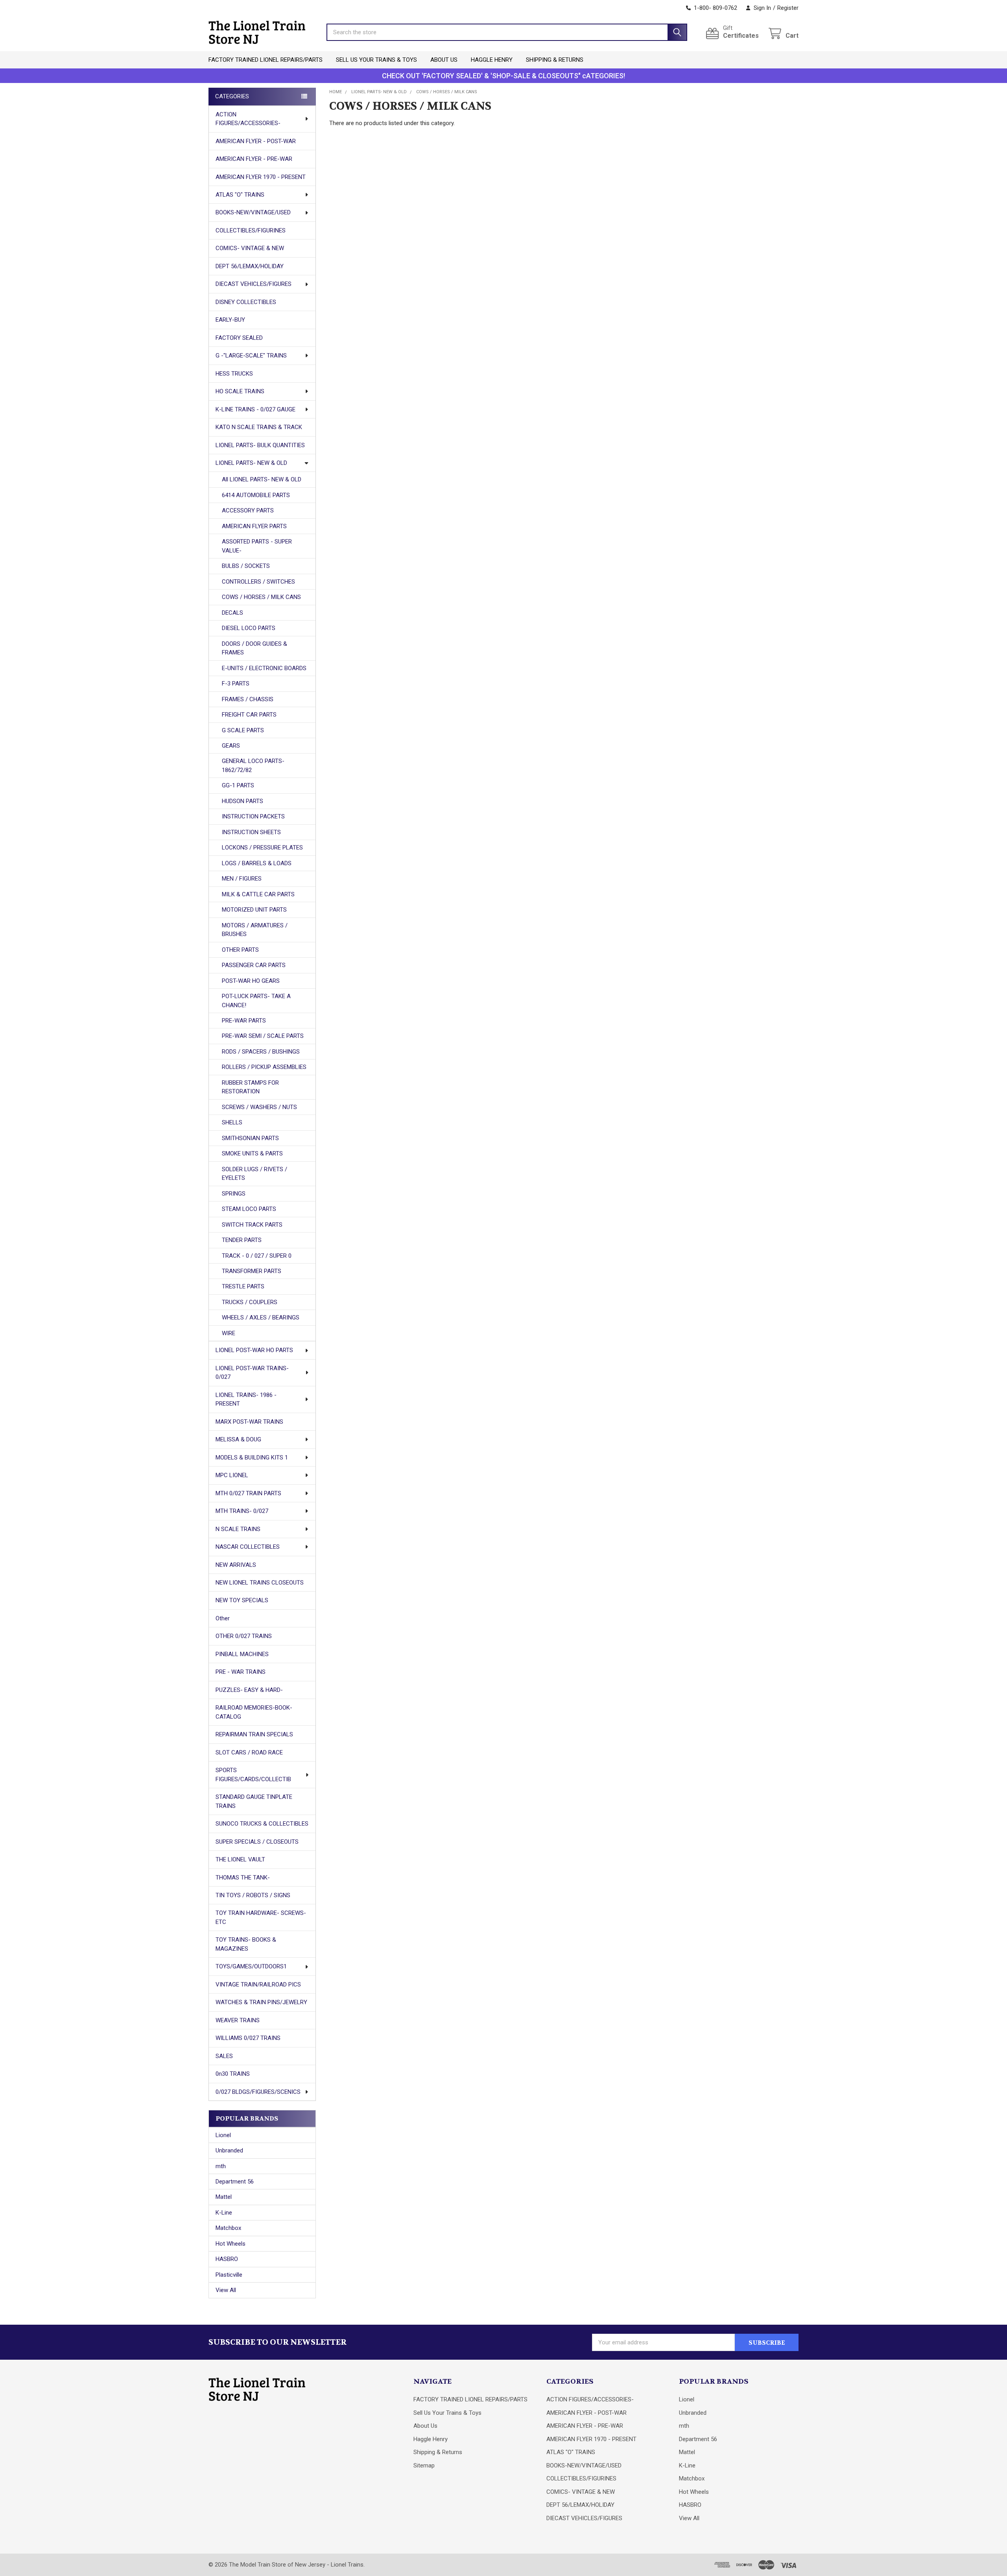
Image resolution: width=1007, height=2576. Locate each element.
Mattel (224, 2197)
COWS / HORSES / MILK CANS (261, 597)
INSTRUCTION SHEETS (251, 832)
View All (226, 2290)
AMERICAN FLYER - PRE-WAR (254, 159)
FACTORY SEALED (239, 338)
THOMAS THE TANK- (243, 1878)
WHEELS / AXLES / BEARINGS (261, 1317)
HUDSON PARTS (243, 801)
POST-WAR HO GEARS (251, 981)
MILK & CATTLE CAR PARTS (258, 894)
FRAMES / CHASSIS (248, 699)
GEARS (231, 746)
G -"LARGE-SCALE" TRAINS (251, 356)
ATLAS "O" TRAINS (240, 195)
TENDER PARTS (242, 1240)
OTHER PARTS (240, 950)
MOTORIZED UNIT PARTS (254, 910)
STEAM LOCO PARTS (249, 1209)
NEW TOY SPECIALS (242, 1600)
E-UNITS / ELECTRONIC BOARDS (264, 668)
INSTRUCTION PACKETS (253, 816)
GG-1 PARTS (238, 785)
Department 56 (235, 2182)
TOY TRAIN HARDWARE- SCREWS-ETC (261, 1917)
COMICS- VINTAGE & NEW (250, 248)
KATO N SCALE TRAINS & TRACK (259, 427)
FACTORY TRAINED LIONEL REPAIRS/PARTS (266, 60)
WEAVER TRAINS (238, 2020)
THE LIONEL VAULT (240, 1859)
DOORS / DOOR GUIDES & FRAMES (255, 648)
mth (221, 2166)
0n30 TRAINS (233, 2074)
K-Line (224, 2213)
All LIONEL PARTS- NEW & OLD (262, 479)
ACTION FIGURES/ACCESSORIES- (248, 119)
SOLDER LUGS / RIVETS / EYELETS (255, 1174)
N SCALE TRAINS (238, 1529)
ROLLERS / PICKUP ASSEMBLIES (264, 1067)
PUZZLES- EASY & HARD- (249, 1690)
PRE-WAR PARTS (244, 1021)
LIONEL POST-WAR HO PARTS (254, 1350)
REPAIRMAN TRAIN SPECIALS (254, 1734)
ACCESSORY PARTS (248, 510)
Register (788, 8)
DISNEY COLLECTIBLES (246, 302)
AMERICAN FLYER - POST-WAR (256, 141)
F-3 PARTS (236, 684)
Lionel (223, 2135)
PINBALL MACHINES (242, 1654)
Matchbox (228, 2228)
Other (223, 1618)
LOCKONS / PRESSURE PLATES (262, 848)
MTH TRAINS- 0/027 (242, 1511)
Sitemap (424, 2465)
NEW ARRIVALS (236, 1565)
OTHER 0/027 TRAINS (244, 1636)
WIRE (229, 1333)
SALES (224, 2056)
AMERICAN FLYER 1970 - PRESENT (261, 177)
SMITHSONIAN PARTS (250, 1138)
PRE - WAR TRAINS (241, 1672)
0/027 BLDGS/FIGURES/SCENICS (258, 2092)
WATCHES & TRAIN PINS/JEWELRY (261, 2002)
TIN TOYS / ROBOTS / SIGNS (253, 1895)
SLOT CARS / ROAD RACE (249, 1752)
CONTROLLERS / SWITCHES (258, 582)
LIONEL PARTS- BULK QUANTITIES (260, 445)
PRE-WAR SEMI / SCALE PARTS (263, 1036)
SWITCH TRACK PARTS (252, 1225)
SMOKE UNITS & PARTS (252, 1153)
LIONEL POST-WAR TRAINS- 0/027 (252, 1373)
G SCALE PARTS (243, 730)
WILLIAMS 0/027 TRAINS (248, 2038)
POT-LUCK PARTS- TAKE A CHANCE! (256, 1001)
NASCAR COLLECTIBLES (248, 1547)
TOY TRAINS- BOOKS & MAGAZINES (246, 1944)
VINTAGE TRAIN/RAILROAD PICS (258, 1985)
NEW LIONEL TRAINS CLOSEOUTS (260, 1583)
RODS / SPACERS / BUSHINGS (261, 1052)
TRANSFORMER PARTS (252, 1271)
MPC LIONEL (232, 1475)
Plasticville (229, 2275)
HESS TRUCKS (234, 374)
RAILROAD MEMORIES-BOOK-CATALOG (254, 1712)
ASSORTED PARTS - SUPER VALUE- (257, 546)
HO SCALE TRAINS (240, 391)
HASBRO (227, 2259)
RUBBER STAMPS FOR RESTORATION (250, 1087)
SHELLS (232, 1122)
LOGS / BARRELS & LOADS (257, 863)
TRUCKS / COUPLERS (250, 1302)
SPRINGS (234, 1194)
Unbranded (229, 2150)
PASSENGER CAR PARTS (254, 965)
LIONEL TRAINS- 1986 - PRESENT (246, 1399)
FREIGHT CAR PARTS (249, 715)
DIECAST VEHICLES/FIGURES (254, 284)
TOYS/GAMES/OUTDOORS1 (251, 1966)
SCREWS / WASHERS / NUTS (259, 1107)
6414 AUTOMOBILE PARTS (256, 495)
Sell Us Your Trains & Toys (376, 60)
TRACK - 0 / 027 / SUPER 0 (257, 1256)
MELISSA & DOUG (238, 1439)
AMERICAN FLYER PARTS (254, 526)
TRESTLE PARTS (243, 1286)
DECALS (232, 613)
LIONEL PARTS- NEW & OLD (251, 463)
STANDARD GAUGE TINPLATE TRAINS (254, 1801)
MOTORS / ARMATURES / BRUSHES (255, 930)
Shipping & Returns (555, 60)
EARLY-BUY (230, 320)
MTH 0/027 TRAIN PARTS (248, 1493)
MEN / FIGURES (242, 879)
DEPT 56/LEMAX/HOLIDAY (250, 266)
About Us (444, 60)
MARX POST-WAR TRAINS (249, 1422)
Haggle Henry (492, 60)
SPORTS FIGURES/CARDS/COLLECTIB (253, 1775)
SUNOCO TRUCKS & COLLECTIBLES (262, 1824)
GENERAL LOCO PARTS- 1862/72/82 (253, 766)
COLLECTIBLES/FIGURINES (251, 230)
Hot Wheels (231, 2244)
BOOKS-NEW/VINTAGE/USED (253, 212)
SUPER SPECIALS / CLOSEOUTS (257, 1842)
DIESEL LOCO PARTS (249, 628)
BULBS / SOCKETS (246, 566)
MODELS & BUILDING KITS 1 (252, 1458)
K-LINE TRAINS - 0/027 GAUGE (255, 409)
